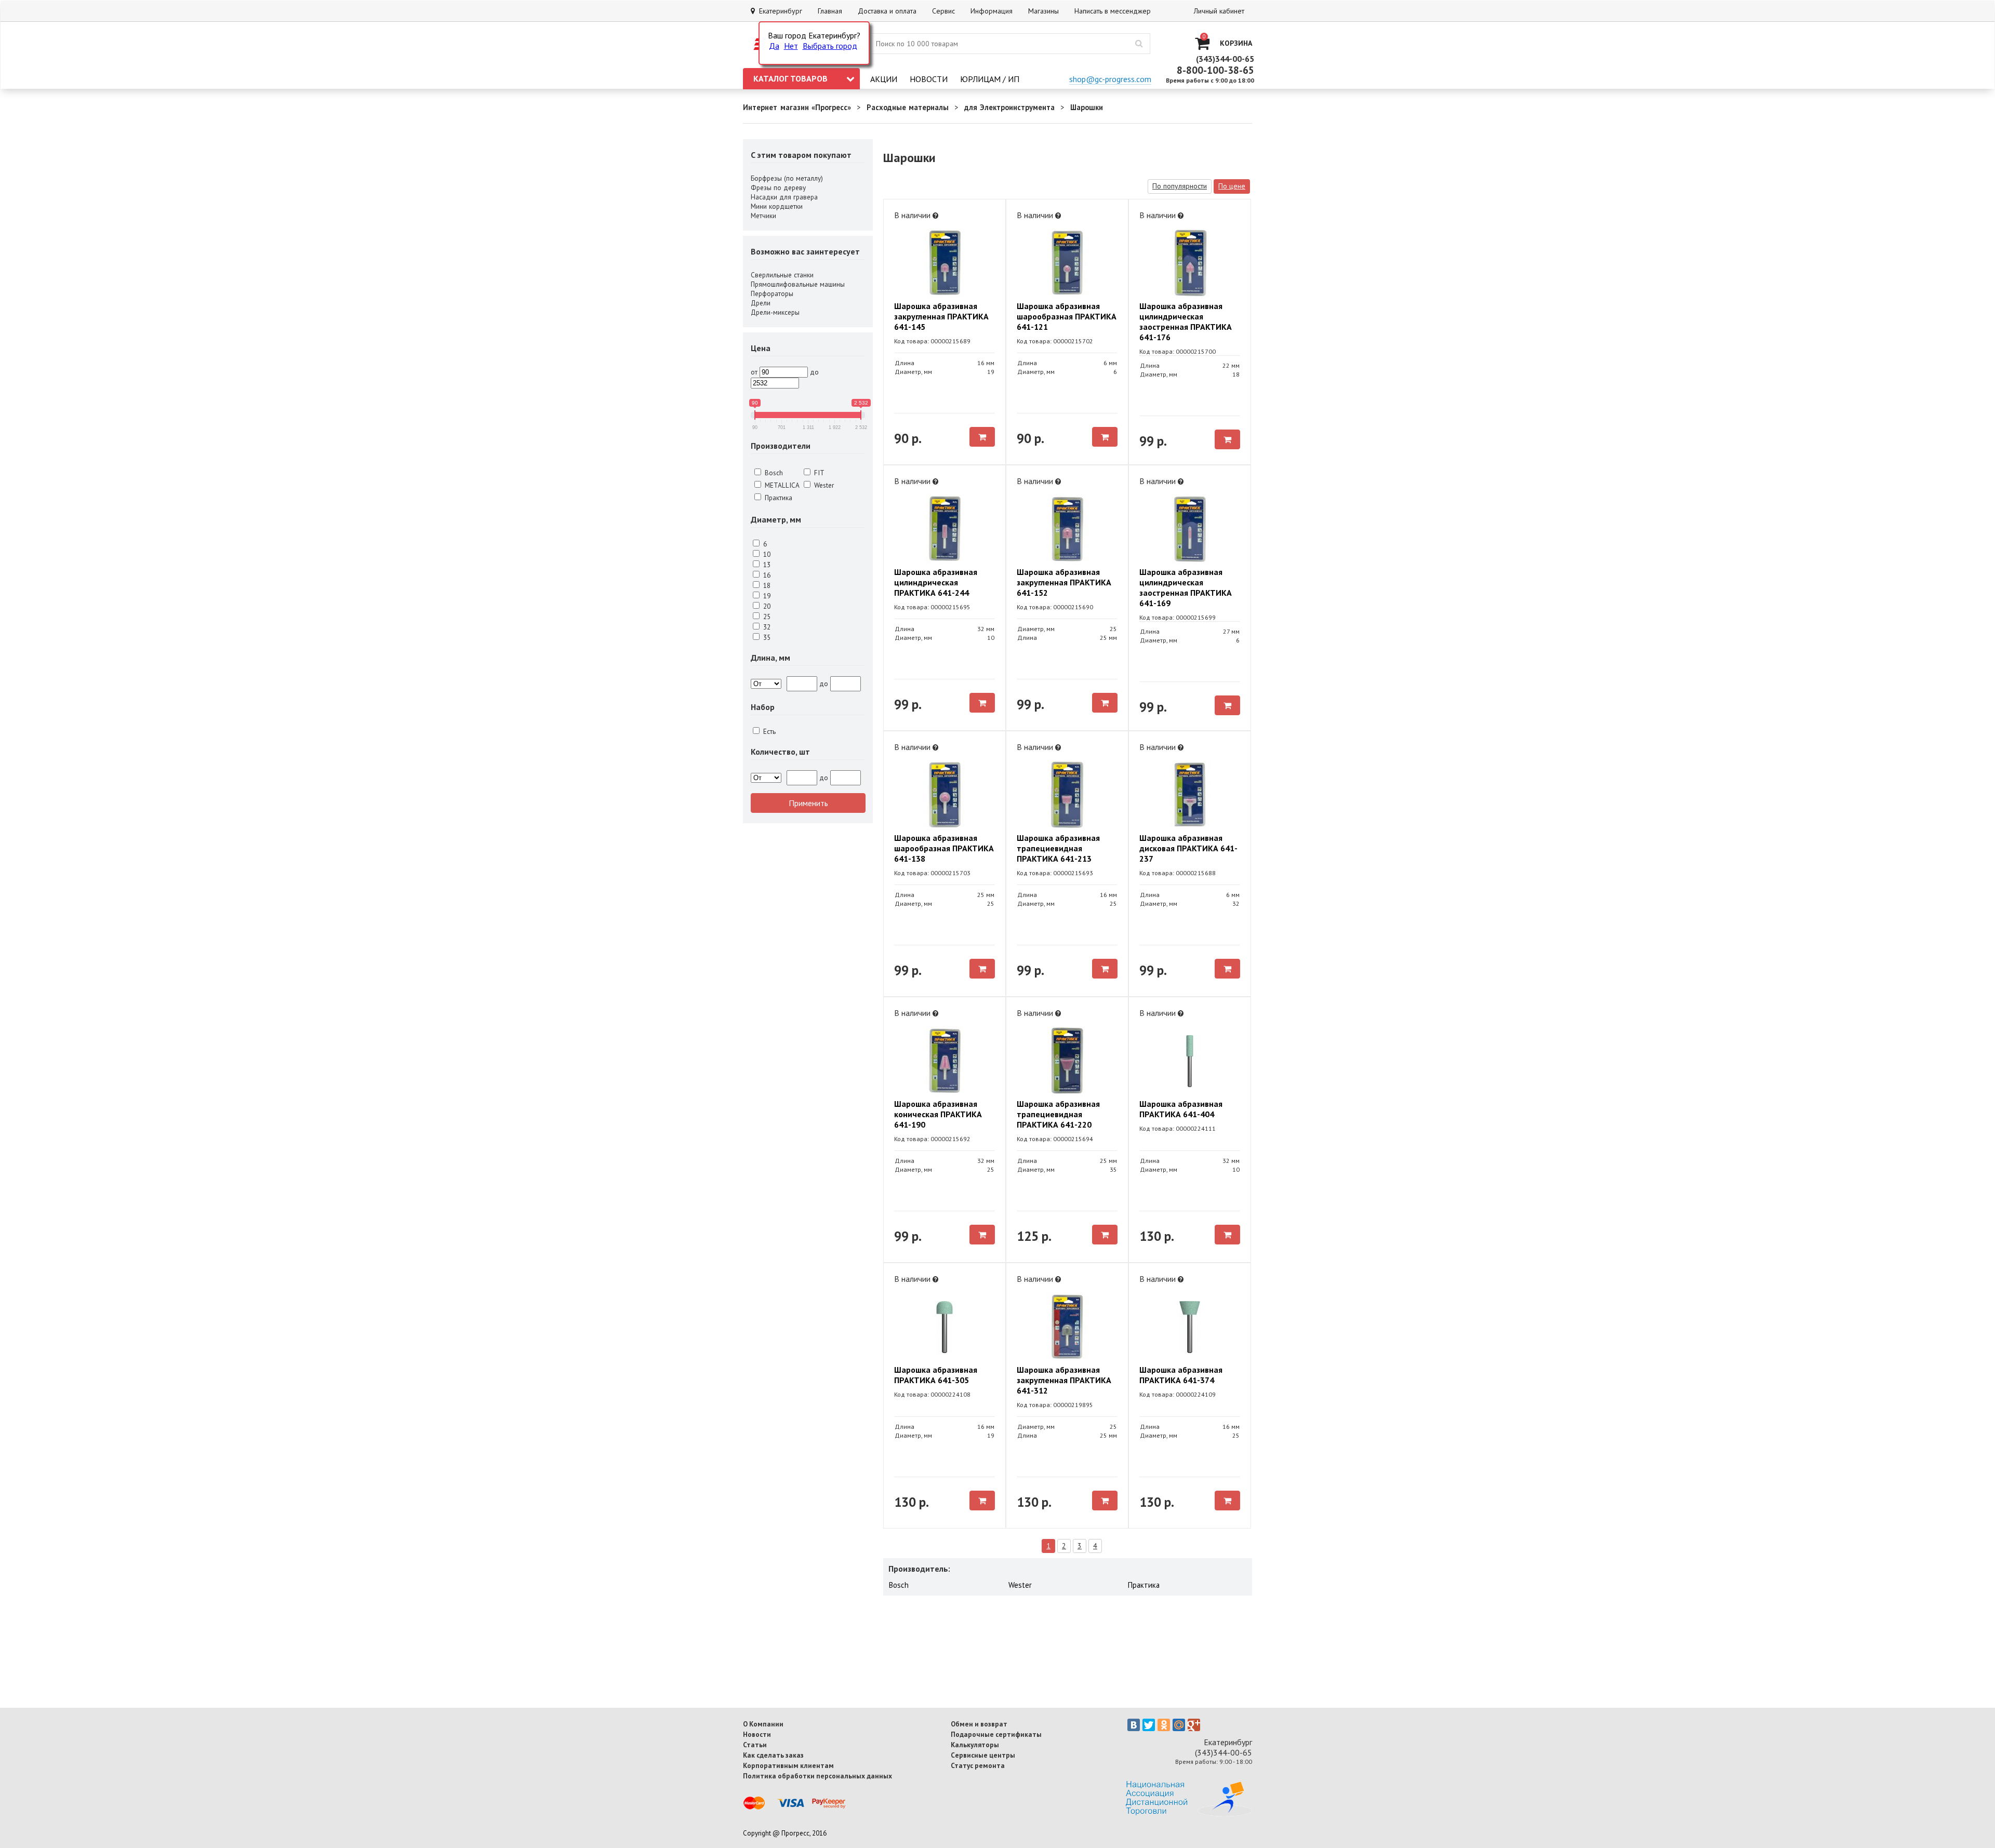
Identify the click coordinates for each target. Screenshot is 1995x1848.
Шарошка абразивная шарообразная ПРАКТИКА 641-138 (944, 848)
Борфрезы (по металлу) (787, 178)
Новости (929, 79)
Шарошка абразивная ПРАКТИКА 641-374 (1181, 1375)
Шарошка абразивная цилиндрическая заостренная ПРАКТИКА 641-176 (1186, 322)
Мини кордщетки (777, 206)
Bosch (773, 473)
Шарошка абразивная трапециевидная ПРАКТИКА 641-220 (1058, 1114)
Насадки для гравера (784, 197)
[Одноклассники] (1164, 1725)
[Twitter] (1149, 1725)
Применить (808, 803)
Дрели (761, 303)
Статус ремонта (978, 1765)
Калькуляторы (975, 1745)
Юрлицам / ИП (990, 79)
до (814, 372)
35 (766, 637)
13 (766, 565)
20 (766, 606)
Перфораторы (772, 293)
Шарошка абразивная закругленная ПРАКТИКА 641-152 (1064, 582)
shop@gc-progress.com (1110, 79)
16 (766, 575)
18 (766, 585)
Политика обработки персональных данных (817, 1776)
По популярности (1180, 186)
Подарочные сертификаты (996, 1734)
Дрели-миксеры (775, 312)
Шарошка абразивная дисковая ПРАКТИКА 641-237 (1188, 848)
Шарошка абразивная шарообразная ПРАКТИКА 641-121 (1067, 316)
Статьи (755, 1745)
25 (766, 617)
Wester (823, 485)
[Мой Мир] (1179, 1725)
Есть (768, 731)
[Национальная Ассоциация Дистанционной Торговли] (1189, 1813)
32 (766, 627)
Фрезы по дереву (778, 188)
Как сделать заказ (773, 1755)
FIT (818, 473)
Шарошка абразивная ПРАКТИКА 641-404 (1181, 1109)
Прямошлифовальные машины (798, 284)
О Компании (763, 1724)
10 (766, 554)
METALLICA (781, 485)
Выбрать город (830, 46)
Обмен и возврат (979, 1724)
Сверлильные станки (782, 275)
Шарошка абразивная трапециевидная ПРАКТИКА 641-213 (1058, 848)
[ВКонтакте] (1134, 1725)
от (754, 372)
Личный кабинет (1219, 11)
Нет (791, 46)
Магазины (1043, 11)
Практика (777, 498)
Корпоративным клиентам (788, 1765)
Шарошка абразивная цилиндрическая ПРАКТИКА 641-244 (936, 582)
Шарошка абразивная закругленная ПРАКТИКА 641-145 (941, 316)
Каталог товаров (790, 78)
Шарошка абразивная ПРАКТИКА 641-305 (936, 1375)
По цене (1232, 186)
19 (766, 596)
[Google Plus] (1194, 1725)
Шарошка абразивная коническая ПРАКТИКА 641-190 (938, 1114)
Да (774, 46)
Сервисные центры (983, 1755)
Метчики (763, 216)
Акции (884, 79)
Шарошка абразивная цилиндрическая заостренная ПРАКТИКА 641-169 (1186, 587)
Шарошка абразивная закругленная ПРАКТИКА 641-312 (1064, 1380)
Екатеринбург (779, 11)
